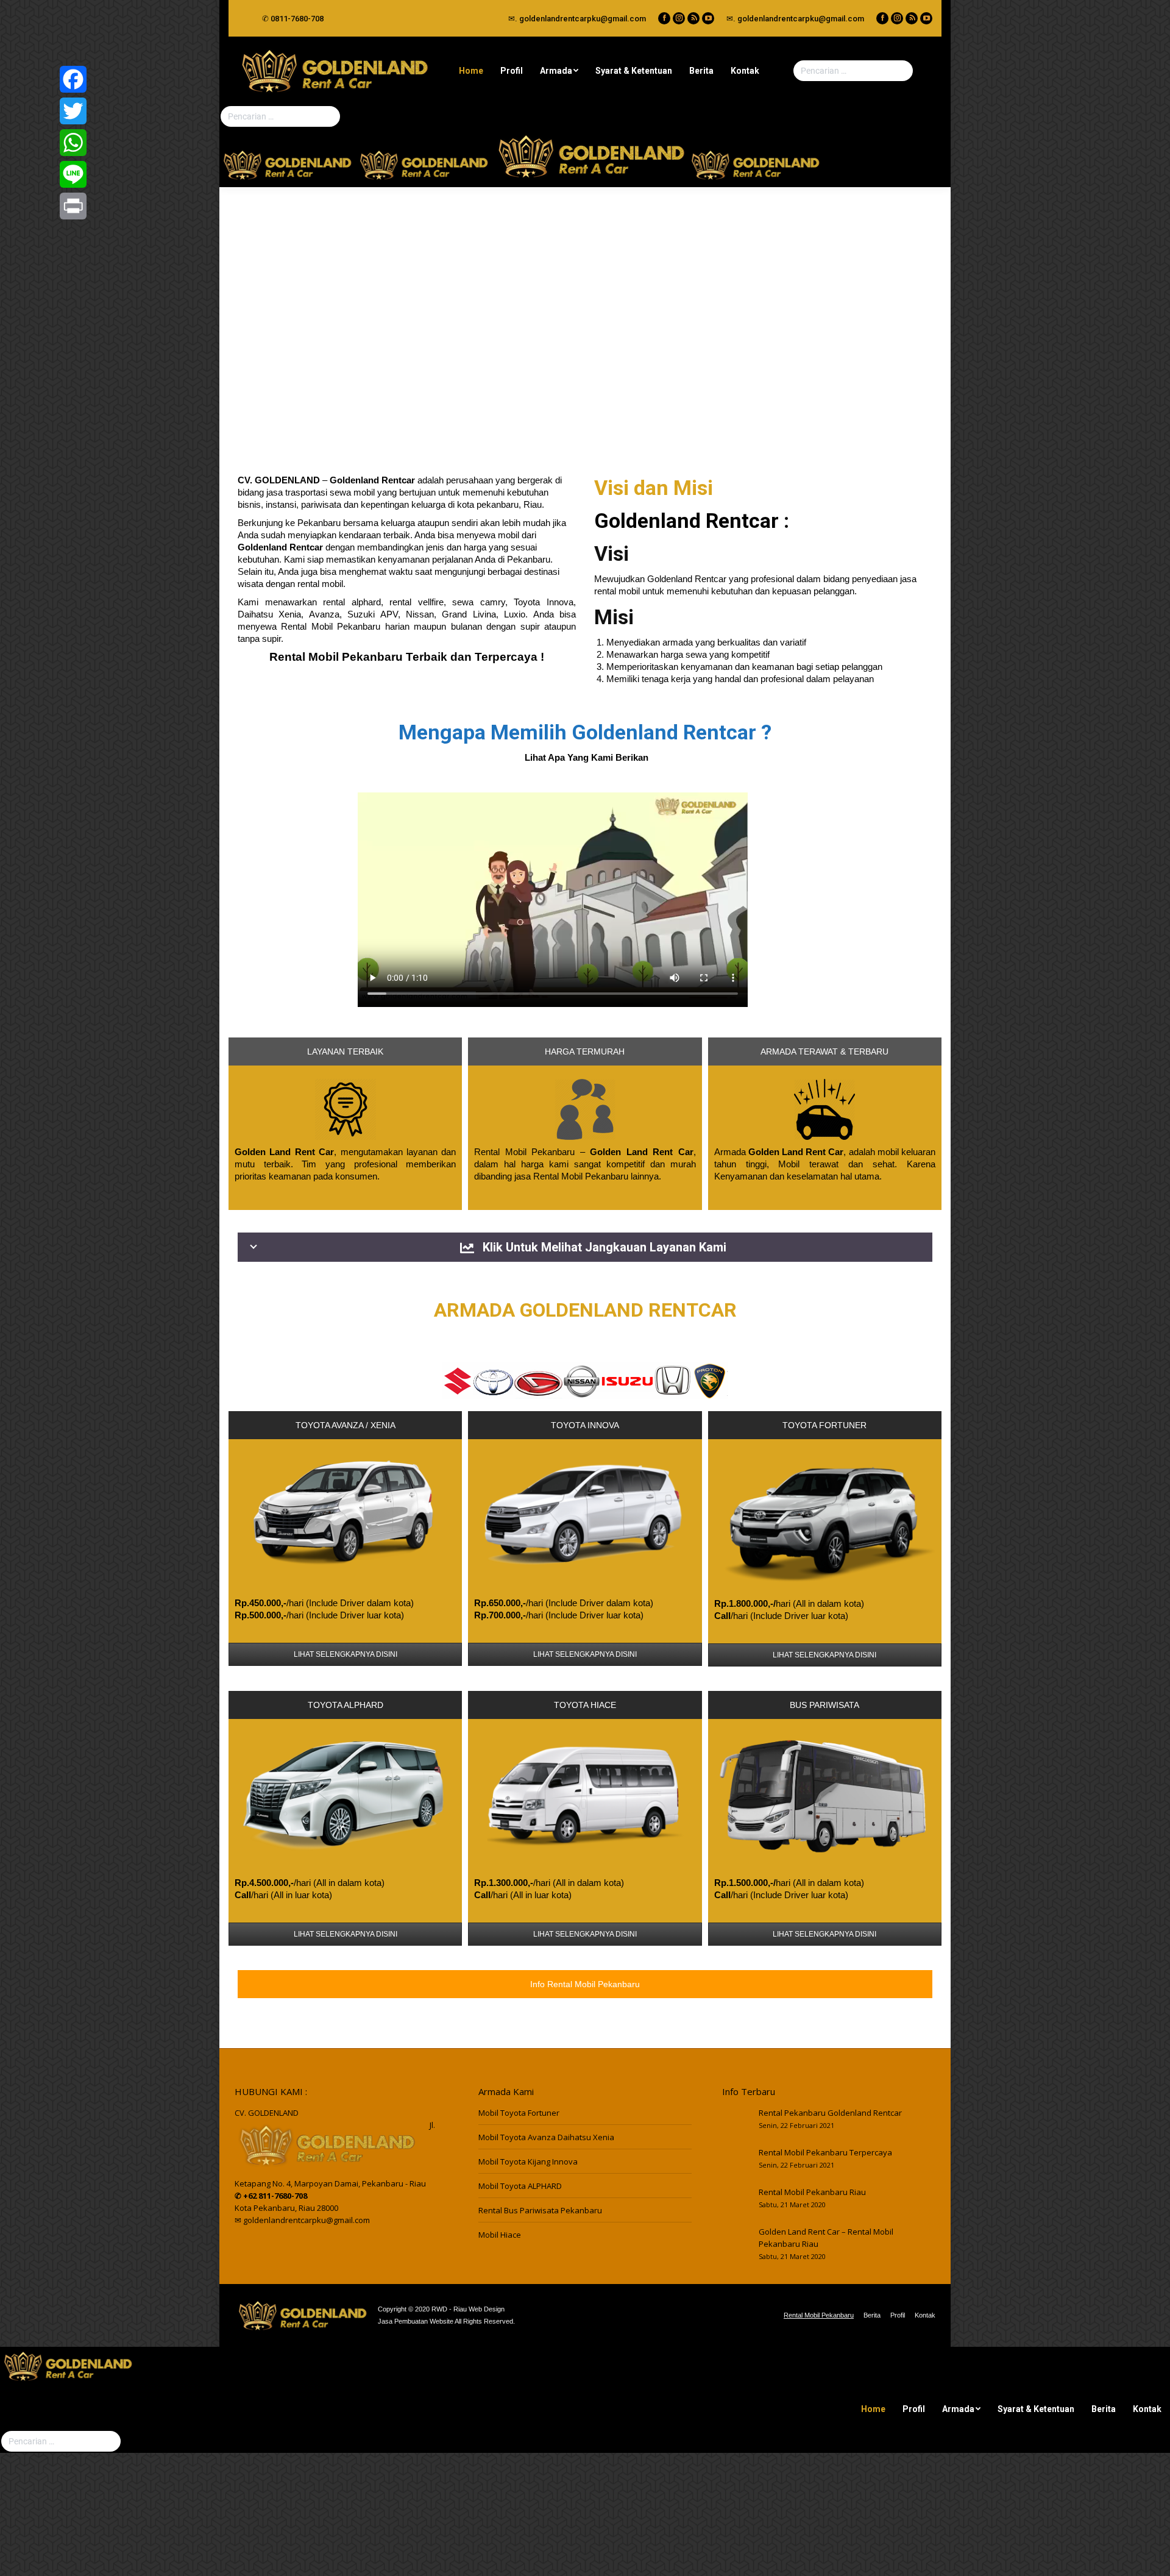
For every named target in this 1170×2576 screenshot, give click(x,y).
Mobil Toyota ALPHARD (520, 2186)
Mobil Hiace (500, 2235)
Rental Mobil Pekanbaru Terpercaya (825, 2152)
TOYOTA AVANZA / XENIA (346, 1425)
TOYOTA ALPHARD (346, 1705)
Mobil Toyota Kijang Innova (528, 2161)
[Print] (73, 206)
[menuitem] (471, 71)
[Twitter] (73, 111)
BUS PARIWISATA (824, 1705)
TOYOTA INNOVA (585, 1425)
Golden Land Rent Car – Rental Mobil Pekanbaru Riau (826, 2238)
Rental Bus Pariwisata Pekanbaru (540, 2210)
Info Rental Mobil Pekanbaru (585, 1984)
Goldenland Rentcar (686, 521)
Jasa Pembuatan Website (416, 2321)
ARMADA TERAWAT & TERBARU (824, 1051)
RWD (439, 2309)
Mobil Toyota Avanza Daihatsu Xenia (546, 2137)
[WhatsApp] (73, 143)
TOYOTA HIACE (585, 1705)
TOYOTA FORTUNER (824, 1425)
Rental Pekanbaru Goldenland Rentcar (830, 2113)
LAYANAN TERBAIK (345, 1051)
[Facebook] (73, 79)
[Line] (73, 174)
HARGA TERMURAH (585, 1051)
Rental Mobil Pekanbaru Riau (812, 2192)
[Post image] (734, 2122)
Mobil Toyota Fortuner (519, 2113)
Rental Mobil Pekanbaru (331, 626)
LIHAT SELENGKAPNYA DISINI (346, 1654)
